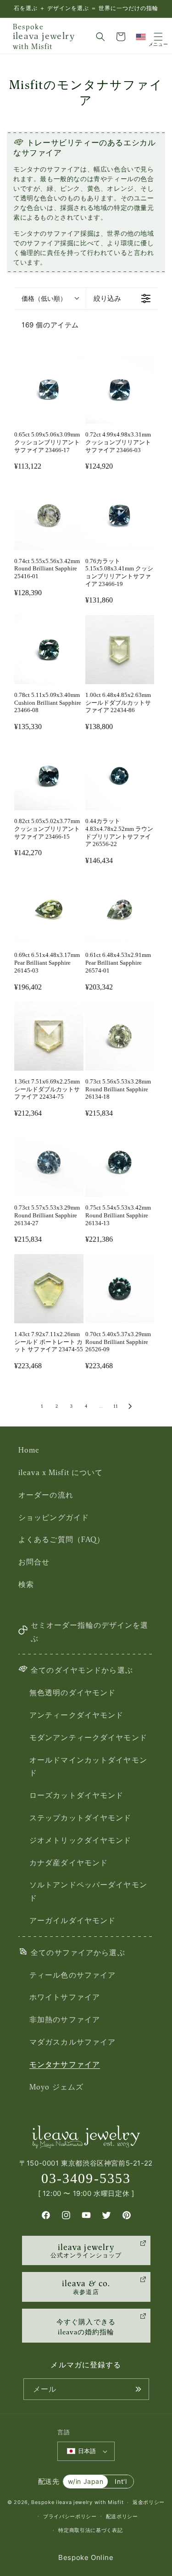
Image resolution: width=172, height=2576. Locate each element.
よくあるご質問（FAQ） (61, 1539)
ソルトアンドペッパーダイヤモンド (88, 1891)
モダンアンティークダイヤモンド (88, 1737)
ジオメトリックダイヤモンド (80, 1840)
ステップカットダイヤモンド (80, 1818)
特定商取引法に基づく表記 (90, 2530)
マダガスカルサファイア (72, 2042)
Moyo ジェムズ (56, 2087)
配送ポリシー (122, 2516)
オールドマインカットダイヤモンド (88, 1766)
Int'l (121, 2481)
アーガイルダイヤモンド (72, 1920)
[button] (100, 37)
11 (116, 1406)
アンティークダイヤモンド (76, 1715)
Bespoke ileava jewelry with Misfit (77, 2502)
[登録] (139, 2389)
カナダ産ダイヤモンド (69, 1863)
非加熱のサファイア (65, 2019)
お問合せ (34, 1562)
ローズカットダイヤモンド (76, 1795)
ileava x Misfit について (61, 1472)
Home (29, 1450)
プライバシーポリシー (70, 2516)
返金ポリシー (149, 2502)
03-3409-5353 (86, 2178)
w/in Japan (86, 2481)
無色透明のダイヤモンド (72, 1692)
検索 (26, 1584)
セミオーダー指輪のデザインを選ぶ (90, 1632)
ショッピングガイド (54, 1517)
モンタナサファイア (65, 2064)
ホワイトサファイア (65, 1997)
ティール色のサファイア (72, 1975)
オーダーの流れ (46, 1495)
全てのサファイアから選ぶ (78, 1952)
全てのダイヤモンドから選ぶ (82, 1670)
